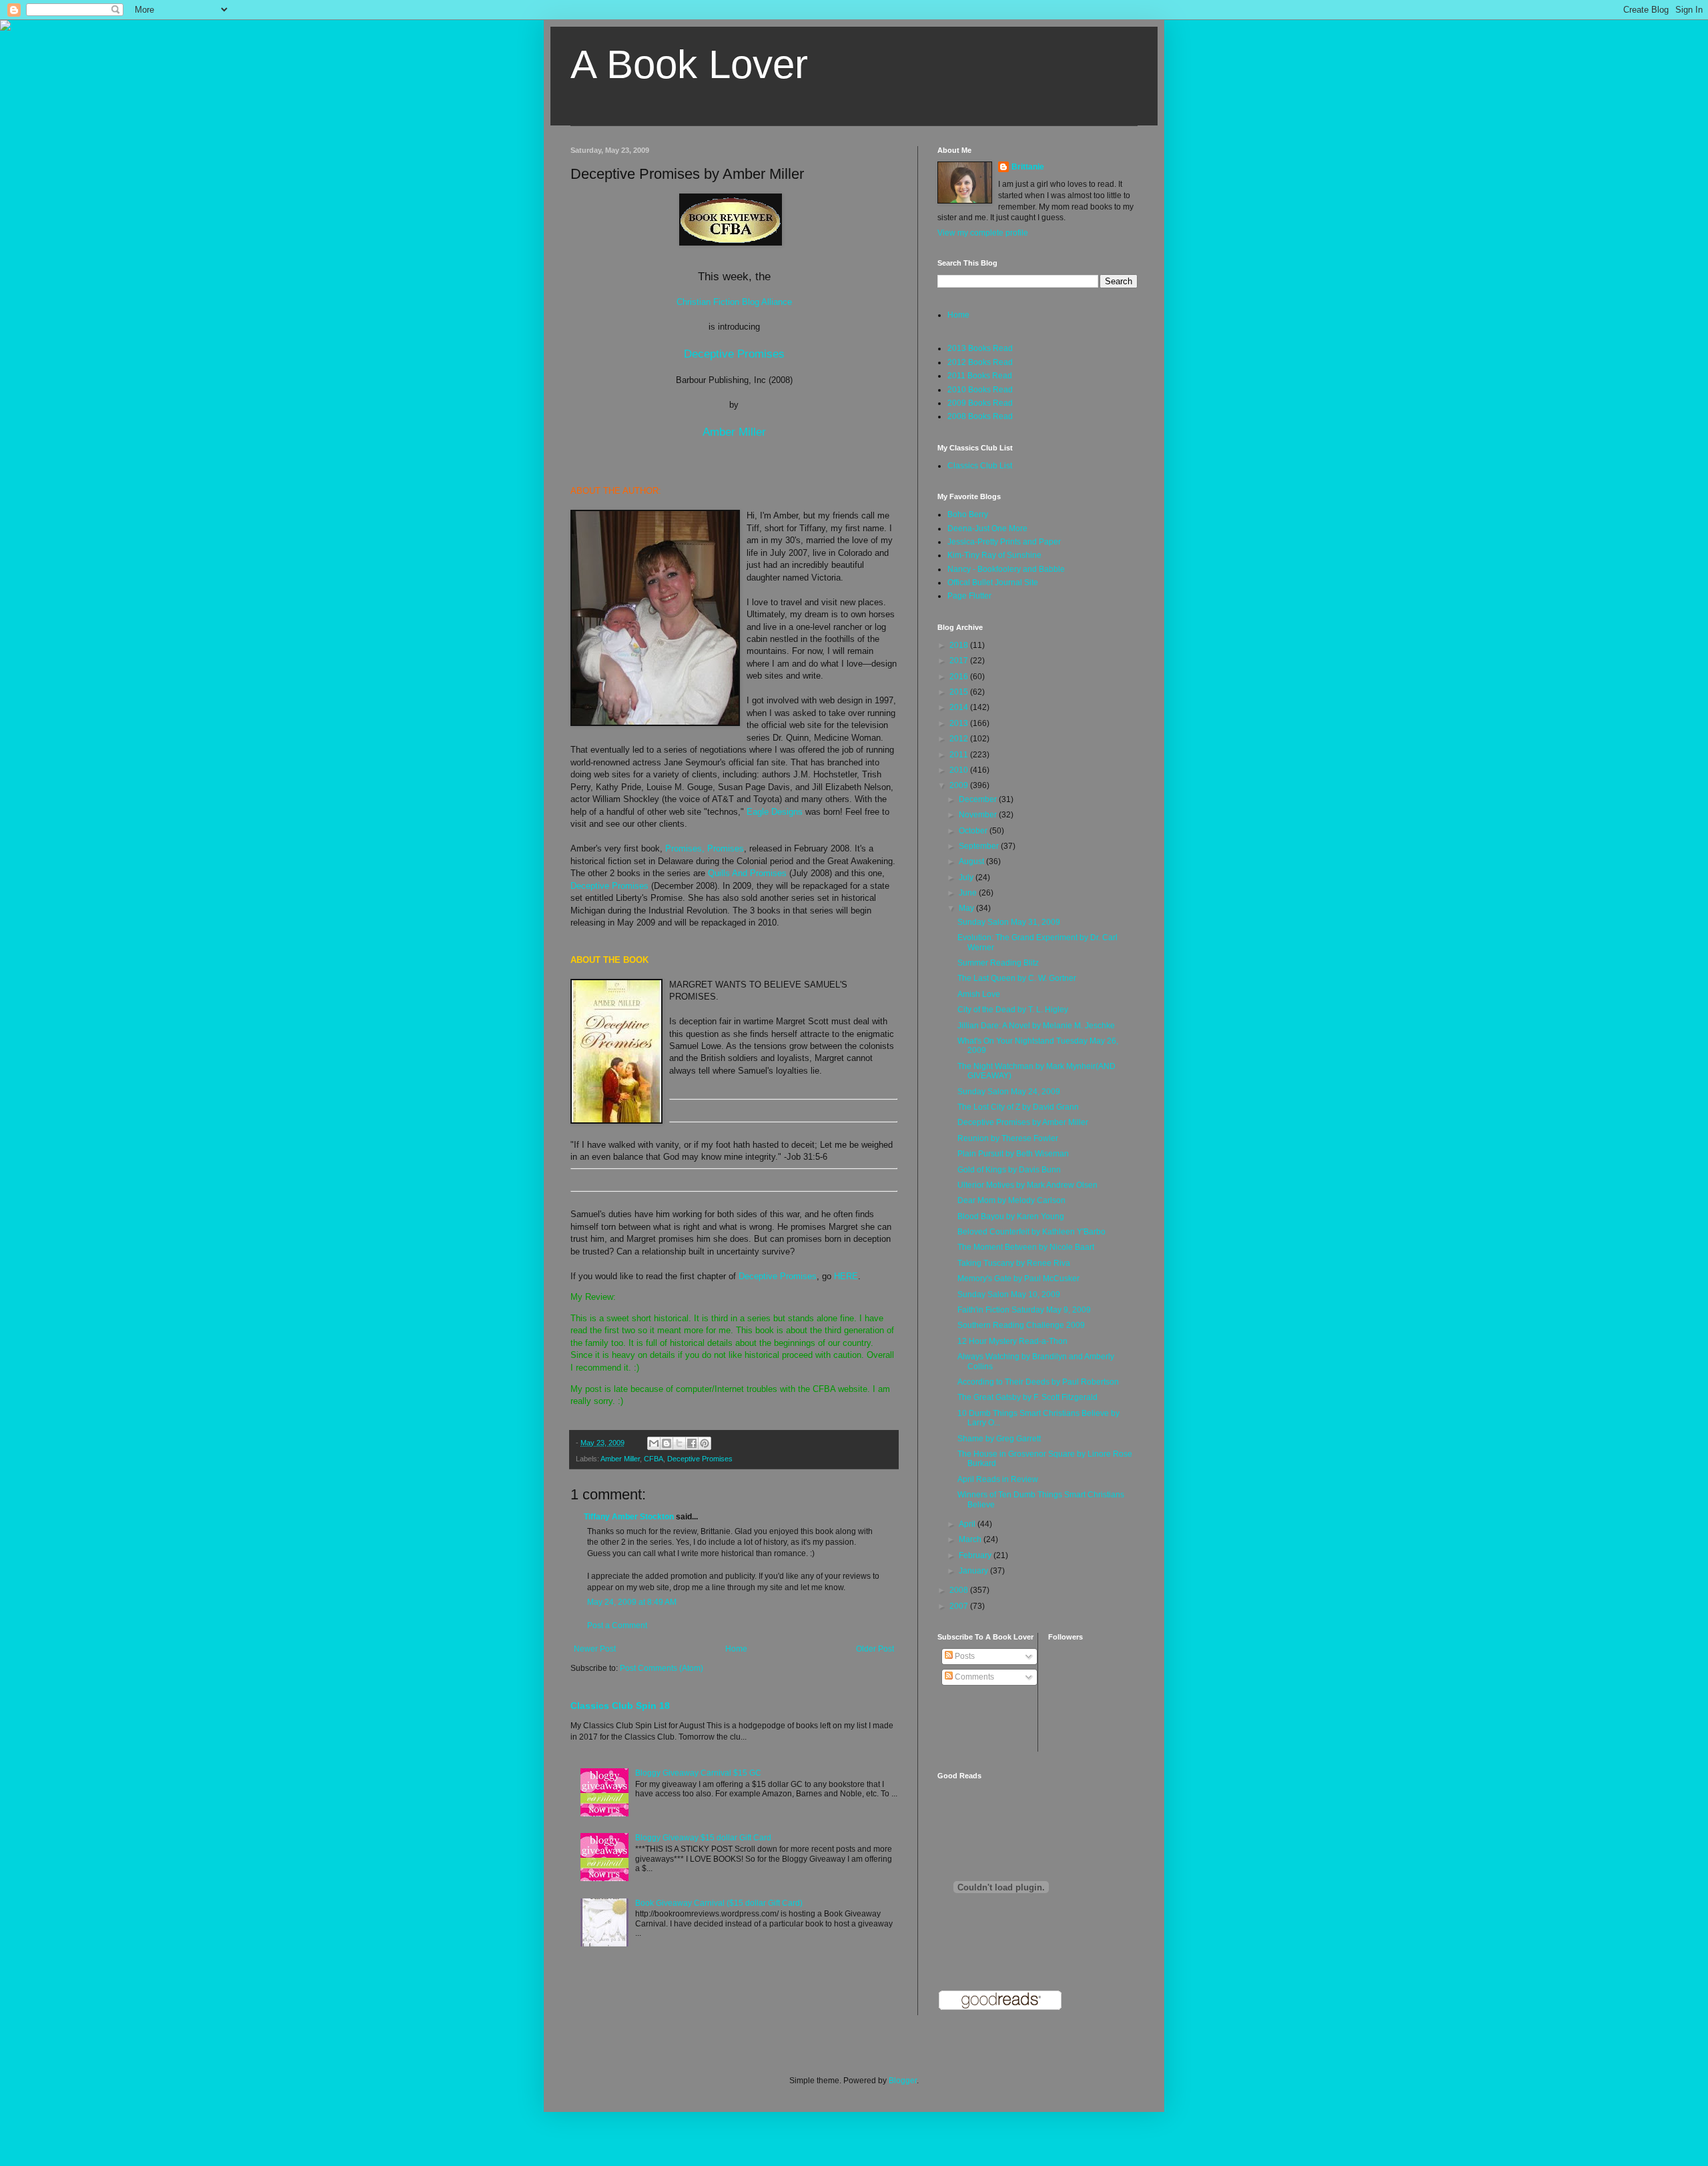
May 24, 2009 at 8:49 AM (632, 1602)
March (971, 1539)
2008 (960, 1590)
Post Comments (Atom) (662, 1668)
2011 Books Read (980, 376)
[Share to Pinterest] (705, 1443)
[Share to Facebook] (692, 1443)
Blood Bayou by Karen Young (1011, 1216)
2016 (960, 677)
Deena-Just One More (987, 528)
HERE (846, 1276)
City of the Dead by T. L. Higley (1013, 1010)
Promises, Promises (705, 848)
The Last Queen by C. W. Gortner (1017, 978)
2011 (960, 755)
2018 (960, 645)
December (979, 799)
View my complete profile (983, 233)
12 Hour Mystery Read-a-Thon (1012, 1341)
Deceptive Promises (734, 354)
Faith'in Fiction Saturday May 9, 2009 (1024, 1310)
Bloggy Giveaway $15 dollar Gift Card (703, 1838)
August (972, 861)
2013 (960, 723)
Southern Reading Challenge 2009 (1021, 1325)
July (967, 877)
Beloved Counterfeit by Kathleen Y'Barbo (1031, 1232)
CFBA (654, 1459)
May (967, 908)
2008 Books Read (980, 416)
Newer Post (595, 1649)
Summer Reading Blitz (998, 963)
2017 (960, 661)
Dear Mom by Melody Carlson (1011, 1200)
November (979, 815)
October (974, 831)
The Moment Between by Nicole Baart (1026, 1247)
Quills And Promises (747, 873)
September (980, 846)
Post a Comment (617, 1626)
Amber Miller (734, 432)
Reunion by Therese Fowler (1008, 1138)
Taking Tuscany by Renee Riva (1014, 1263)
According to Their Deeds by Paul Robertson (1038, 1382)
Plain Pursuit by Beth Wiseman (1013, 1154)
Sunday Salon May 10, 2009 (1009, 1295)
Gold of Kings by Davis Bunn (1009, 1170)
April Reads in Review (998, 1479)
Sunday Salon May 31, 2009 (1009, 922)
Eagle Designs (775, 812)
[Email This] (654, 1443)
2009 (960, 785)
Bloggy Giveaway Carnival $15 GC (698, 1773)
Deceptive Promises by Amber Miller (1023, 1122)
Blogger (903, 2081)
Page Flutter (969, 596)
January (974, 1571)
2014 (960, 707)
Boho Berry (968, 514)
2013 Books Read (980, 348)
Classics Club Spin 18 (620, 1706)
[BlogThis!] (667, 1443)
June (969, 893)
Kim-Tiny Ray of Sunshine (994, 555)
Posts (964, 1656)
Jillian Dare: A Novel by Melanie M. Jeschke (1036, 1026)
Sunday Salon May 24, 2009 (1009, 1092)
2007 (960, 1606)
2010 (960, 770)
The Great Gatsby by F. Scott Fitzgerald (1027, 1397)
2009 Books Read (980, 403)
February (976, 1555)
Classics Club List (980, 466)
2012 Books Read (980, 362)
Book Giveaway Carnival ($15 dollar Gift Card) (719, 1903)
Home (736, 1649)
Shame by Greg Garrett (999, 1439)
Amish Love (979, 994)
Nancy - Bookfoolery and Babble (1006, 569)
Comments (973, 1677)
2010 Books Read (980, 390)
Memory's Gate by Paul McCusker (1018, 1279)
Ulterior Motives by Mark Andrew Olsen (1027, 1185)
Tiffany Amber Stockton (629, 1517)
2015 (960, 692)
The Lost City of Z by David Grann (1018, 1107)
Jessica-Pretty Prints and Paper (1004, 542)
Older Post (875, 1649)
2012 (960, 739)
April (968, 1524)
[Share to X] (679, 1443)
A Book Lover (689, 64)
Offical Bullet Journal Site (993, 583)
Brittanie (1028, 167)
